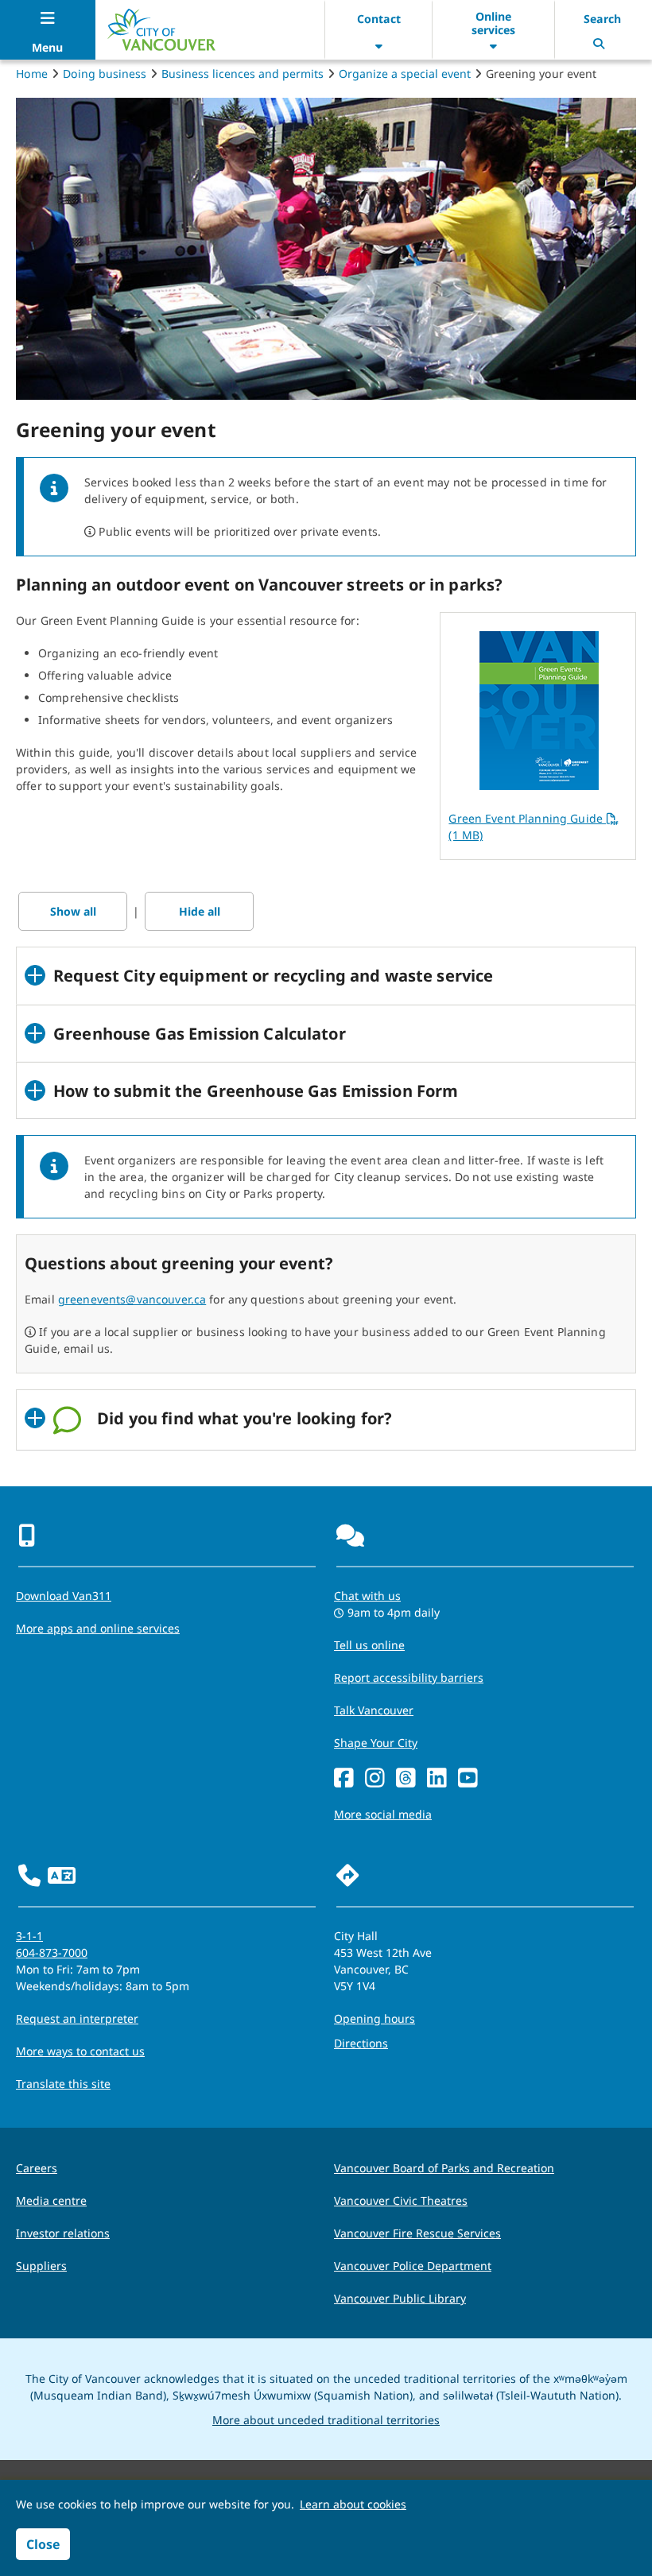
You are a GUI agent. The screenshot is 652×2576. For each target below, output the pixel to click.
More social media (383, 1814)
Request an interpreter (77, 2018)
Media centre (51, 2200)
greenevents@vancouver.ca (132, 1299)
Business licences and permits (243, 74)
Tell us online (369, 1645)
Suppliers (41, 2266)
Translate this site (63, 2084)
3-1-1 (29, 1936)
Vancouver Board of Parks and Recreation (444, 2168)
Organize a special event (405, 74)
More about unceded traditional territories (326, 2420)
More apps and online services (98, 1628)
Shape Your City (376, 1743)
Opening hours (375, 2018)
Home (32, 74)
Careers (37, 2168)
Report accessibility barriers (409, 1677)
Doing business (105, 74)
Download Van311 (64, 1596)
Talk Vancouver (374, 1710)
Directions (361, 2043)
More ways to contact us (80, 2051)
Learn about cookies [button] (353, 2504)
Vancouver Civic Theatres (401, 2200)
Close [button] (43, 2544)
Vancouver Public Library (400, 2298)
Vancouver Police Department (413, 2266)
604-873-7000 (52, 1952)
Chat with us (367, 1596)
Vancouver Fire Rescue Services (417, 2233)
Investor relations (63, 2233)
